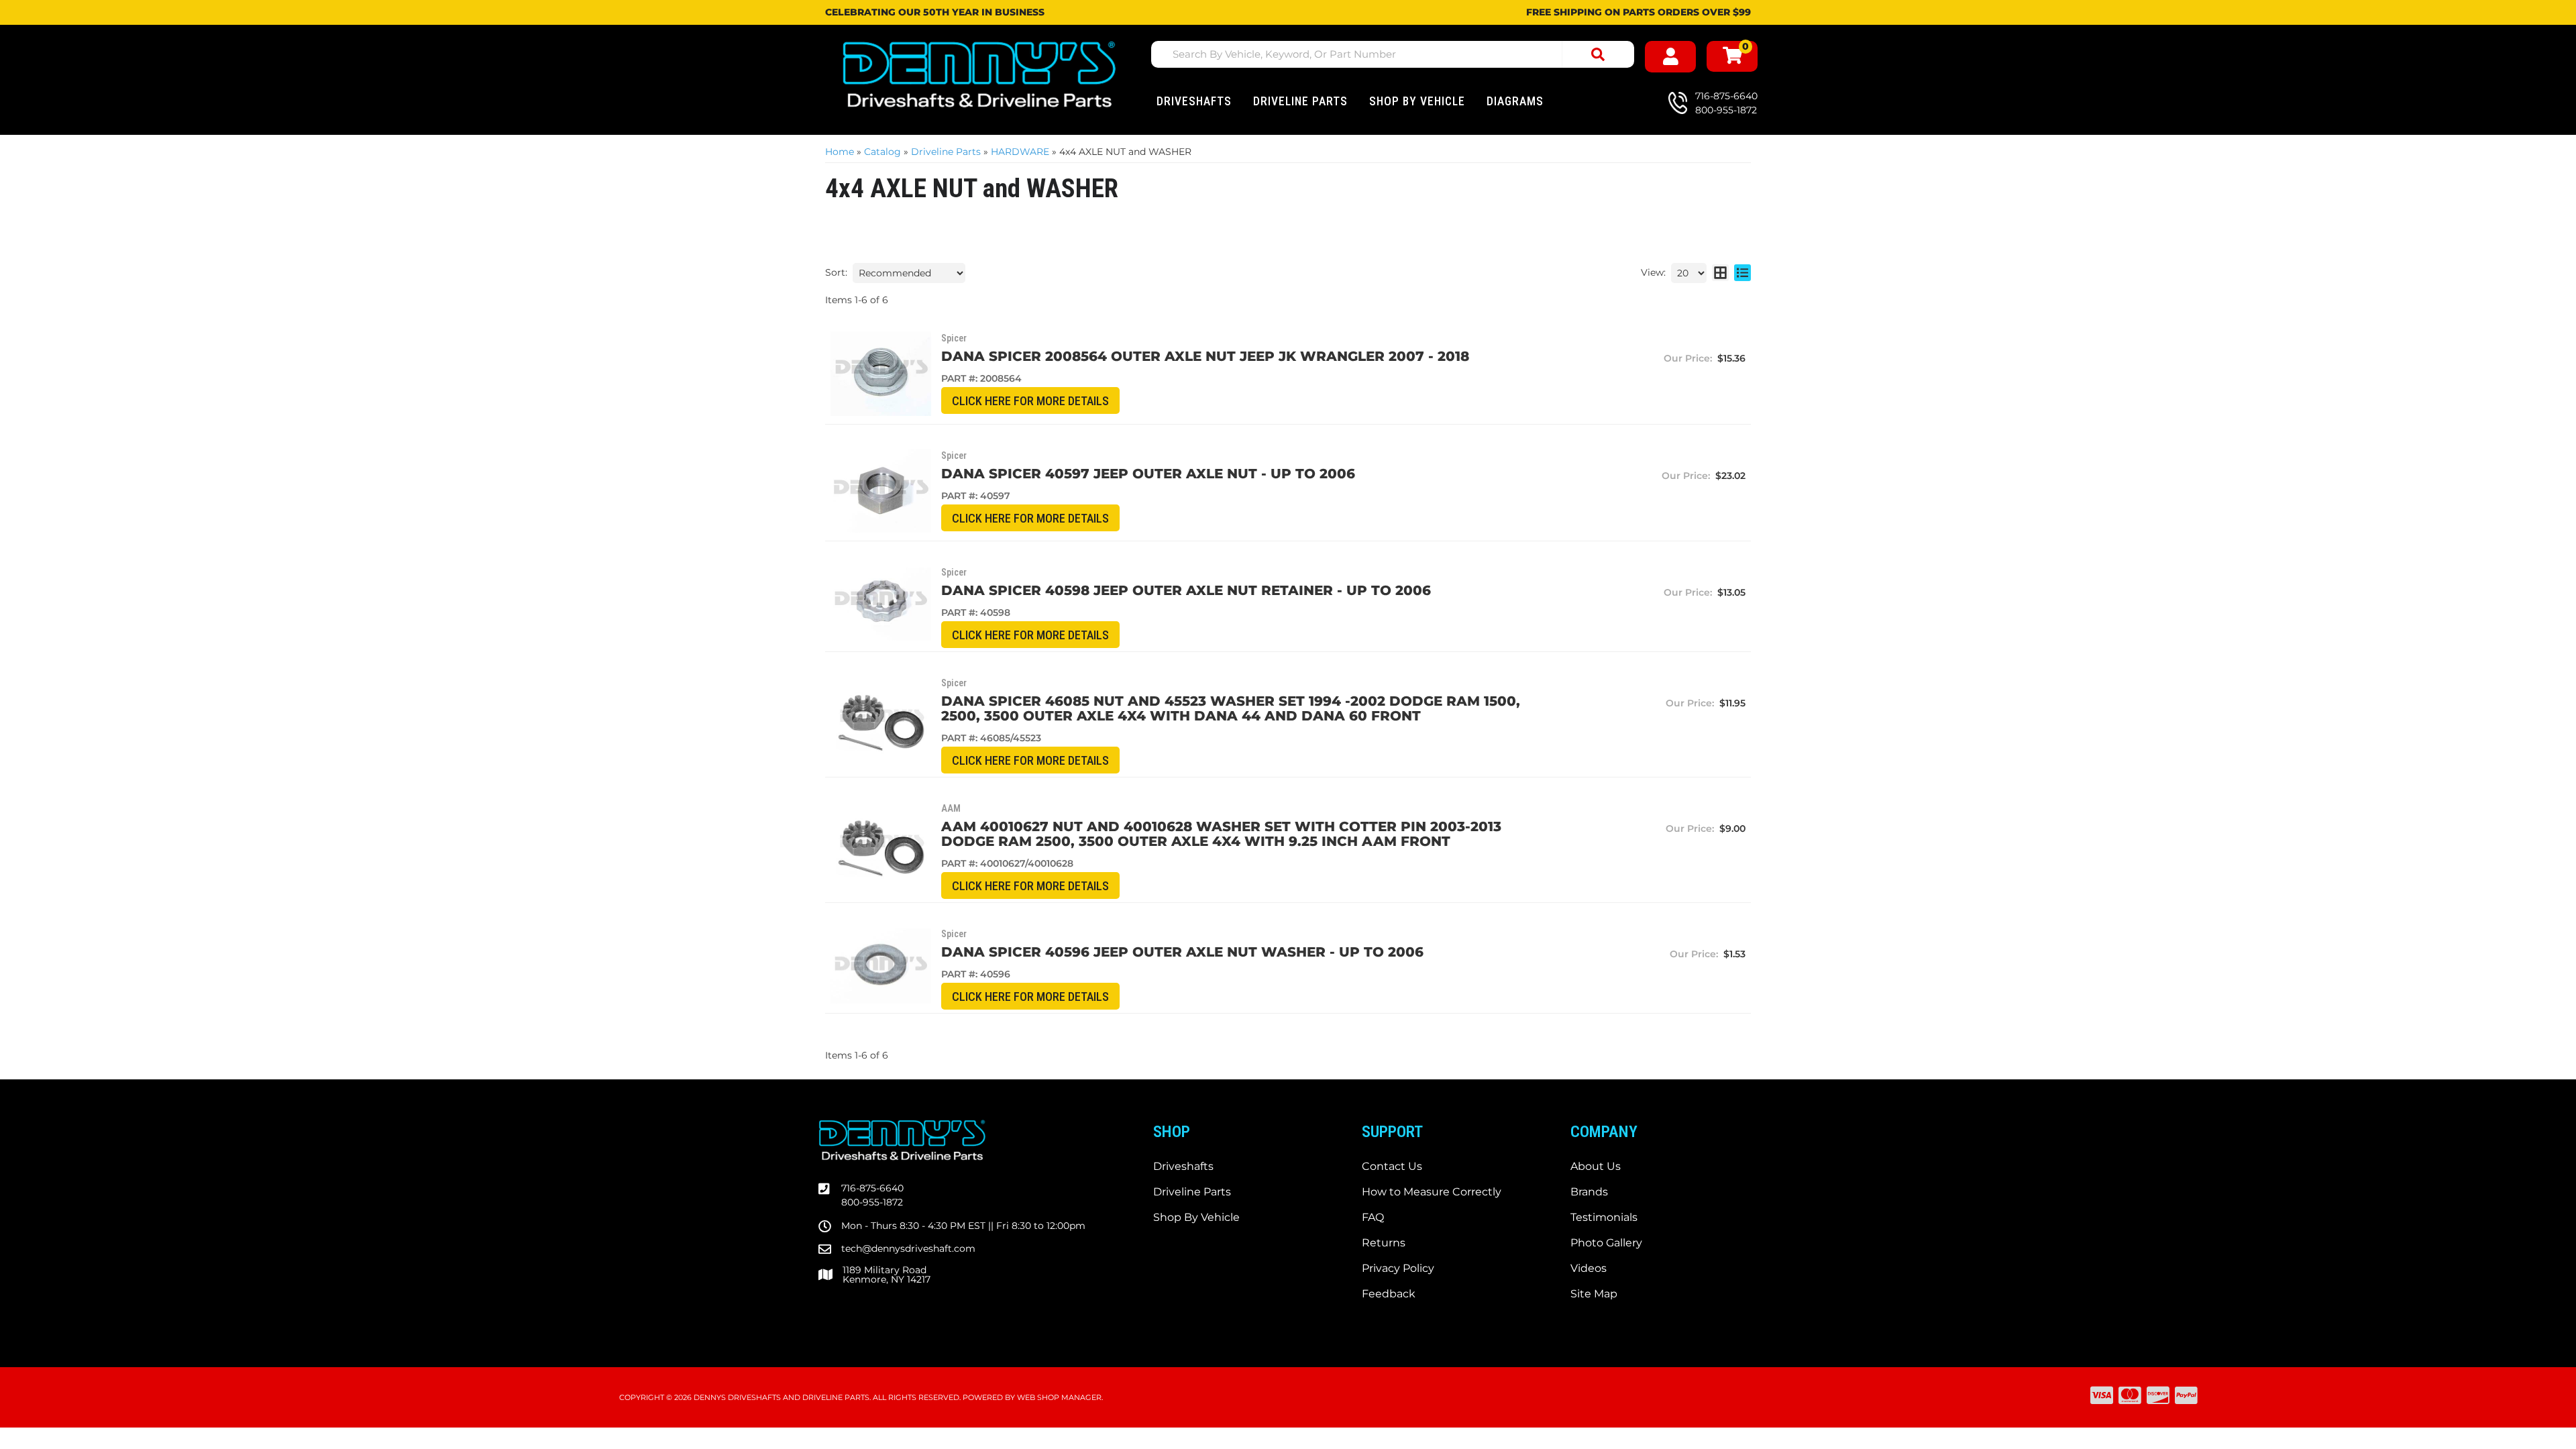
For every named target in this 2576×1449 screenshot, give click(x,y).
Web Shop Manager (1059, 1397)
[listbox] (909, 273)
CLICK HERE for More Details (1030, 401)
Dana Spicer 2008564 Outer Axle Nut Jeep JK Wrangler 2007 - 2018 (1205, 356)
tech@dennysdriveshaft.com (908, 1248)
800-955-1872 (872, 1202)
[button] (1393, 54)
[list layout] (1742, 273)
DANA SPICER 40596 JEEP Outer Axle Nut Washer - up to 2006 (1182, 952)
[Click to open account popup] (1670, 57)
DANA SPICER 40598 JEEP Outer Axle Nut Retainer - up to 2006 (1186, 590)
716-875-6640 (872, 1188)
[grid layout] (1720, 273)
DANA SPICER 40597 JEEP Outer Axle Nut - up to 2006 (1148, 474)
